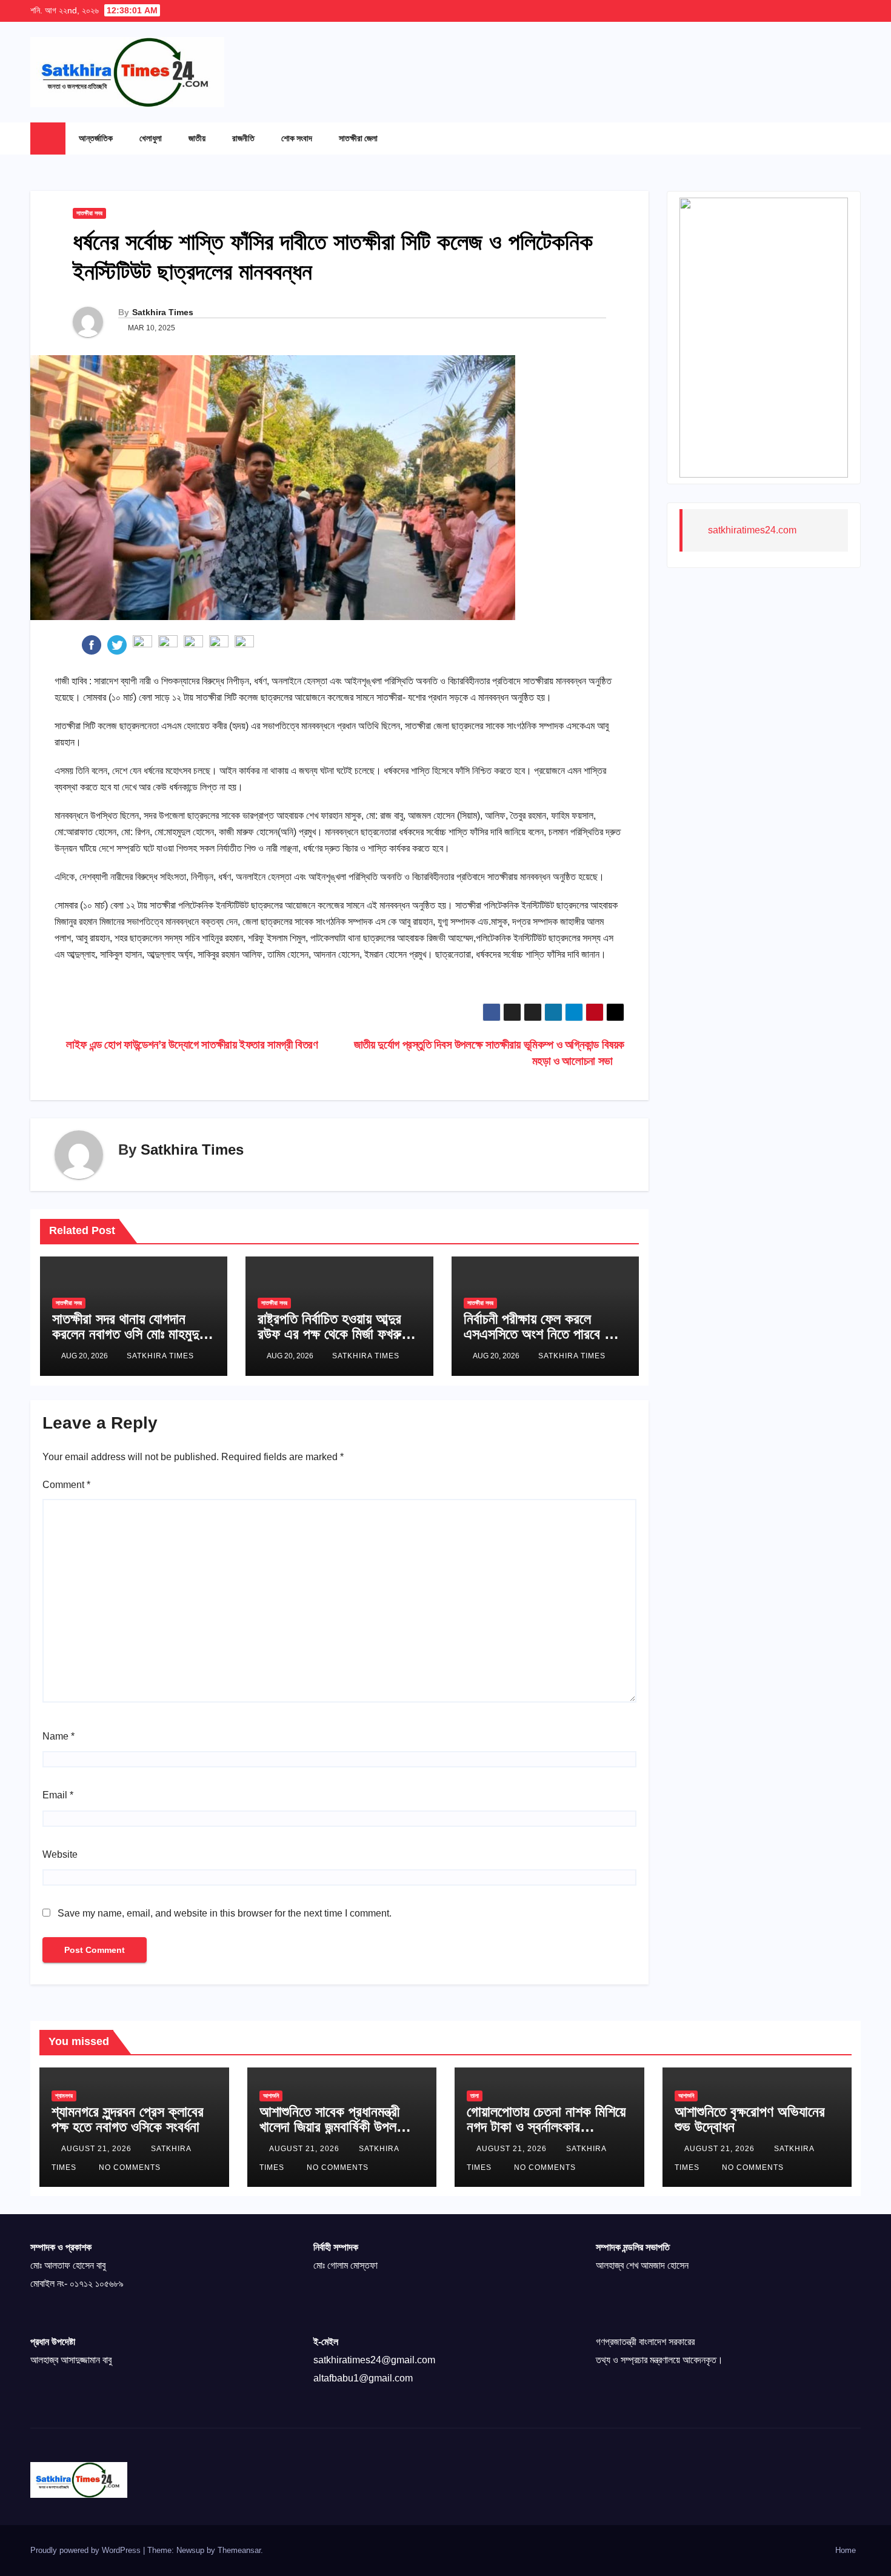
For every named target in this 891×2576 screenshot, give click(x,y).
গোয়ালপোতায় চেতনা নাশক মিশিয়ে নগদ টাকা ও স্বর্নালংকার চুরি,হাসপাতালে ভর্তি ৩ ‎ (546, 2127)
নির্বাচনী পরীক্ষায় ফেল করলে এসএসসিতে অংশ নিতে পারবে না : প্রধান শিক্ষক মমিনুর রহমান (543, 1334)
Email (58, 1795)
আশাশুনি (271, 2096)
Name (58, 1736)
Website (60, 1854)
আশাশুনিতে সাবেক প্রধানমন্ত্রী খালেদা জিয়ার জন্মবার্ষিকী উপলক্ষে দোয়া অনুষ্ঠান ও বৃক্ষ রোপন (335, 2127)
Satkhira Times (163, 312)
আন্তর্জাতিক (96, 138)
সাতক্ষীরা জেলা (358, 138)
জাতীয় (197, 138)
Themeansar (239, 2550)
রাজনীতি (243, 138)
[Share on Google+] (142, 644)
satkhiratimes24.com (752, 530)
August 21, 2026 (98, 2149)
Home (846, 2550)
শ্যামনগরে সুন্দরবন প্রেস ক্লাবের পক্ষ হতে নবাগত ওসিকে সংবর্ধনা (128, 2119)
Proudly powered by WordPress (87, 2550)
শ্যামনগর (64, 2096)
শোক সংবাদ (297, 138)
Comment (66, 1485)
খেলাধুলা (151, 138)
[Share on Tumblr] (168, 644)
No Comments (130, 2167)
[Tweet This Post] (117, 644)
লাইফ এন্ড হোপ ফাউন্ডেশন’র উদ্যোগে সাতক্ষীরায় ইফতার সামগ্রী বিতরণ (191, 1045)
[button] (827, 138)
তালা (475, 2096)
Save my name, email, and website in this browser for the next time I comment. (225, 1913)
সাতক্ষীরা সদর (89, 213)
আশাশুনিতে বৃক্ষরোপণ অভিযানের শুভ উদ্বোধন (750, 2119)
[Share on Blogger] (219, 644)
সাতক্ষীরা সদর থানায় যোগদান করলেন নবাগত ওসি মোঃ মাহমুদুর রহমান (128, 1334)
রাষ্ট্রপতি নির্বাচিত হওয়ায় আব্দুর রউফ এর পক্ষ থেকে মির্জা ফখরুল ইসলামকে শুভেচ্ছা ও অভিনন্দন (333, 1334)
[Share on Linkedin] (193, 644)
